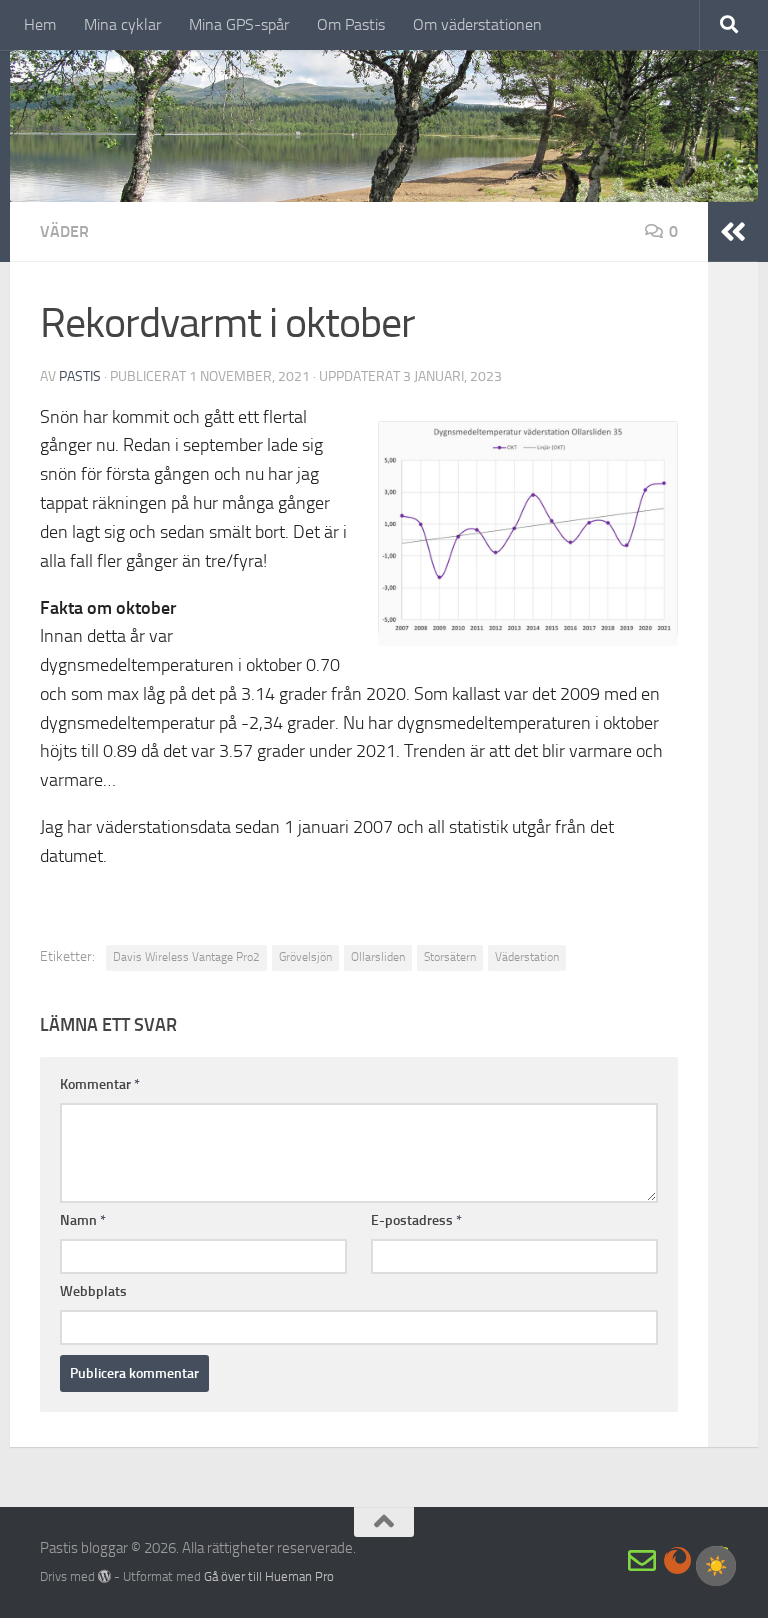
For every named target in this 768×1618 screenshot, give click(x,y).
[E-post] (642, 1561)
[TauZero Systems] (678, 1561)
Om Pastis (351, 24)
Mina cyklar (122, 24)
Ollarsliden (378, 957)
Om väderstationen (477, 24)
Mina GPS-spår (239, 24)
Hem (40, 24)
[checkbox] (716, 1566)
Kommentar (100, 1084)
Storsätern (450, 957)
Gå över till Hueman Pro (269, 1576)
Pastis (80, 376)
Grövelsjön (305, 957)
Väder (64, 231)
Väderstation (527, 957)
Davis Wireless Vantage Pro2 (186, 957)
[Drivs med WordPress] (104, 1576)
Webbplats (93, 1291)
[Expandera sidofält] (733, 232)
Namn (83, 1220)
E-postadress (416, 1220)
